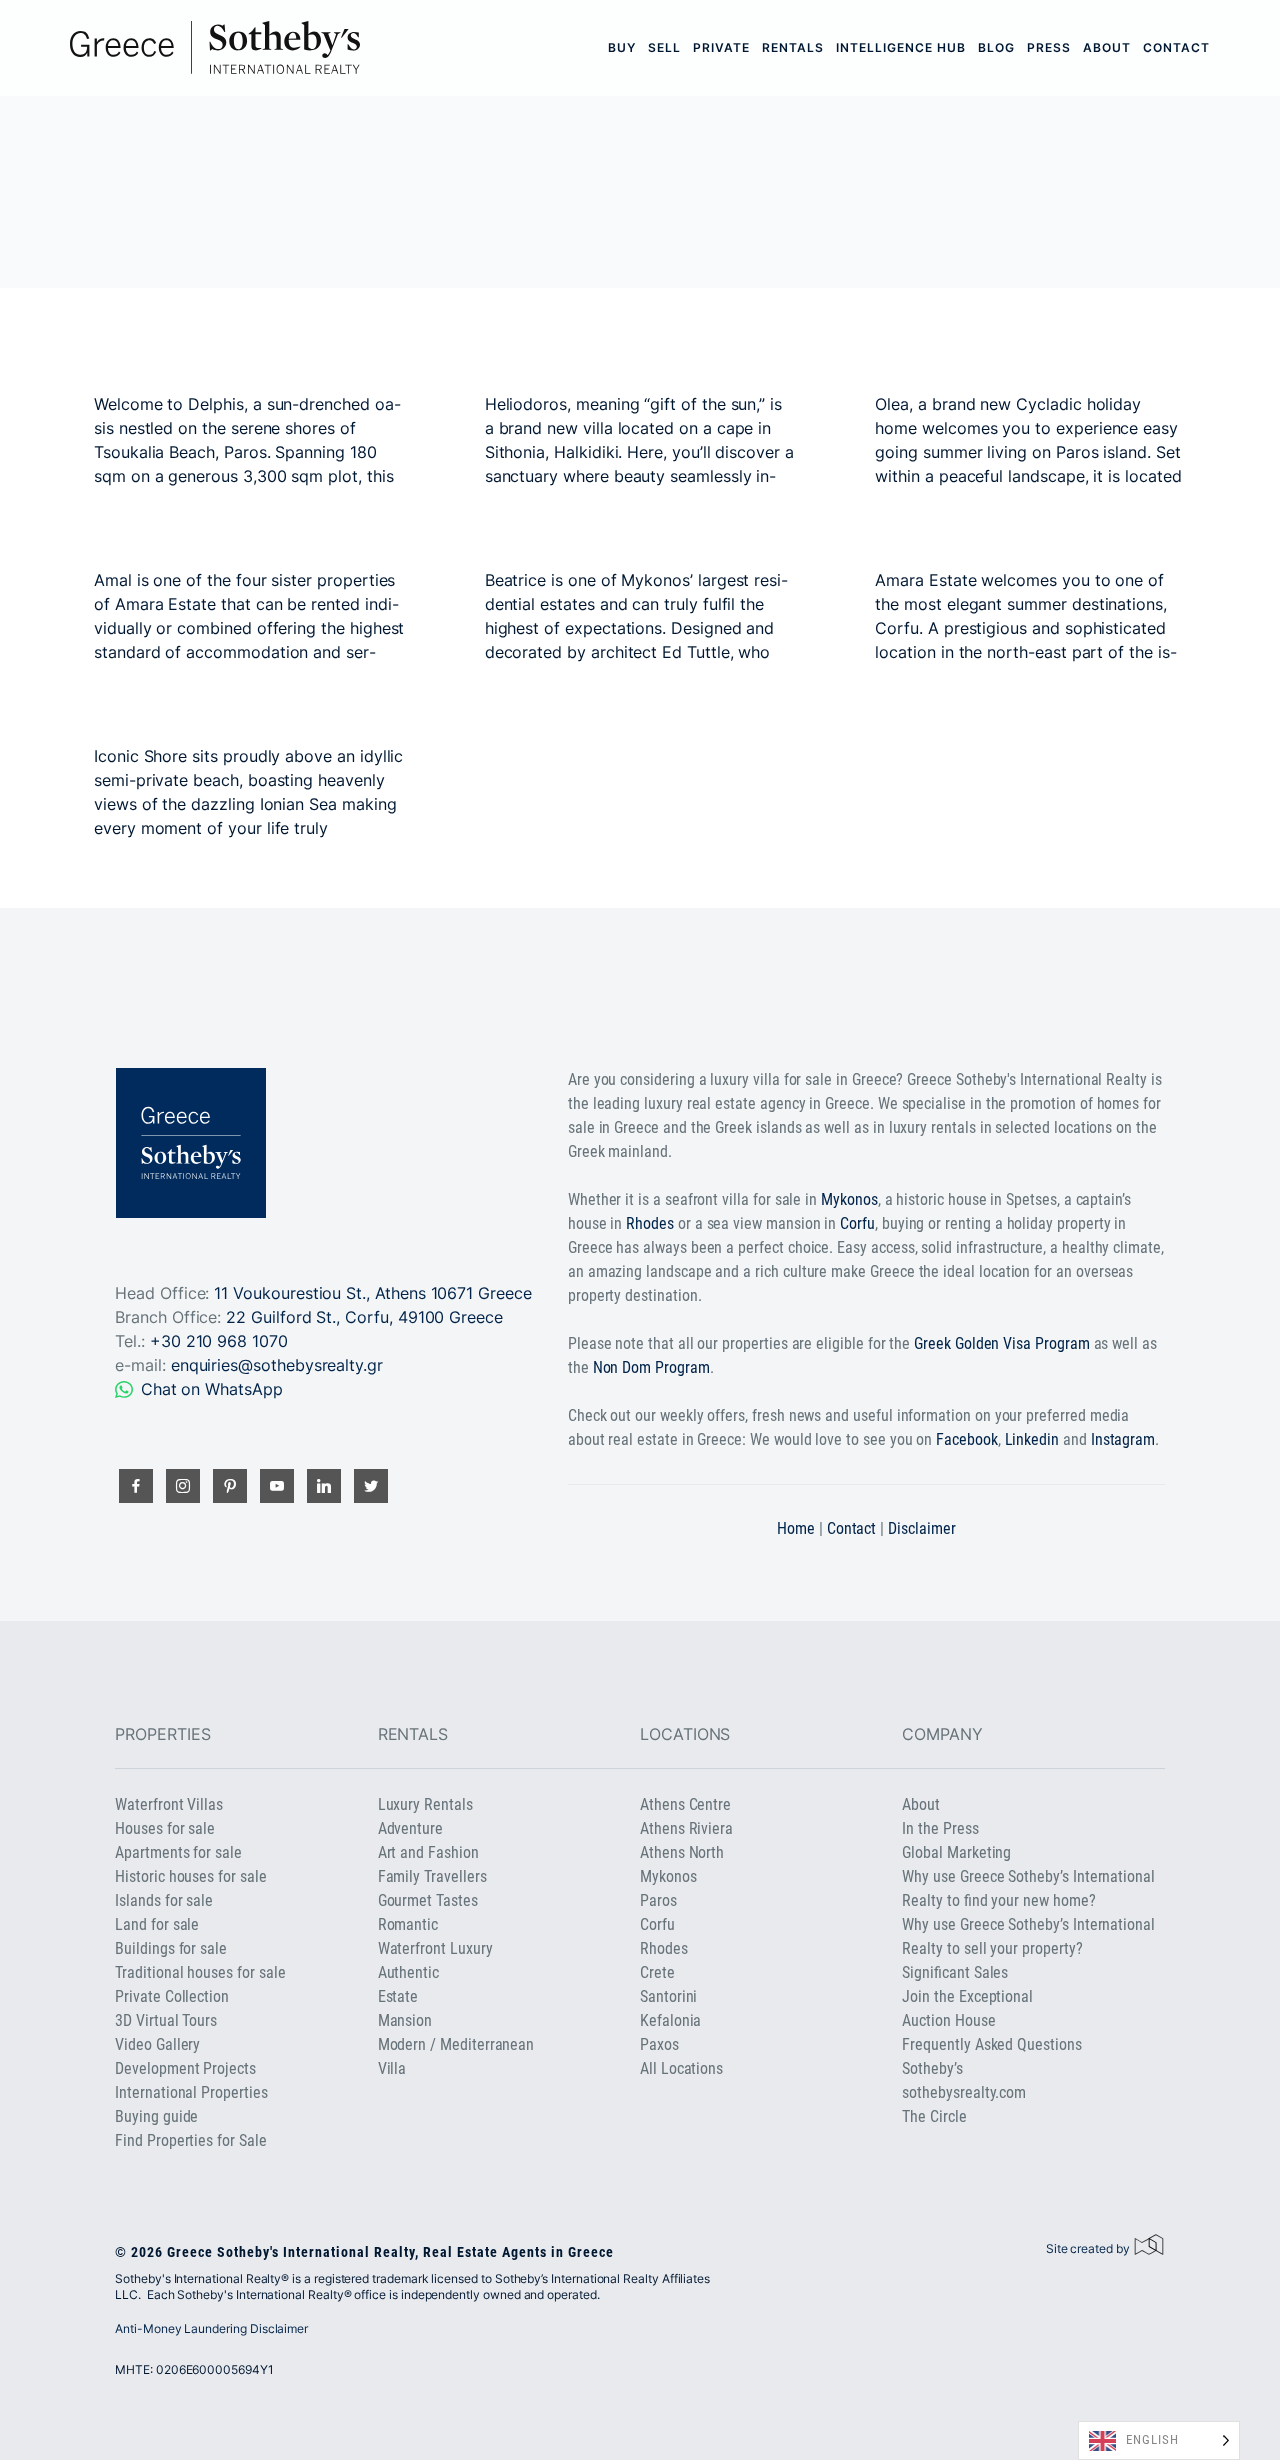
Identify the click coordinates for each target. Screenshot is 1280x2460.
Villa (392, 2068)
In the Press (940, 1828)
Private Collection (172, 1996)
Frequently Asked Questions (991, 2044)
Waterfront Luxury (435, 1948)
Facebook (967, 1439)
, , (364, 1317)
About (1107, 47)
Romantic (408, 1924)
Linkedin (1032, 1439)
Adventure (410, 1828)
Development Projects (185, 2068)
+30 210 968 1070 (219, 1341)
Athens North (682, 1852)
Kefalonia (670, 2020)
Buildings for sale (171, 1948)
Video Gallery (157, 2044)
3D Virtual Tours (166, 2020)
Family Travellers (432, 1876)
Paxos (659, 2044)
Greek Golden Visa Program (1001, 1343)
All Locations (681, 2068)
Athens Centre (685, 1804)
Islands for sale (164, 1900)
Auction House (948, 2020)
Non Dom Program (651, 1367)
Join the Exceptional (967, 1996)
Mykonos (849, 1199)
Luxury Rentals (425, 1804)
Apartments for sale (178, 1852)
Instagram (1123, 1439)
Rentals (793, 47)
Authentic (408, 1972)
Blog (996, 47)
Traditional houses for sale (200, 1972)
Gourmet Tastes (428, 1900)
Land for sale (157, 1924)
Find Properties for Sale (190, 2140)
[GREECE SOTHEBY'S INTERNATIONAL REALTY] (215, 47)
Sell (664, 47)
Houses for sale (165, 1828)
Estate (398, 1996)
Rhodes (650, 1223)
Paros (658, 1900)
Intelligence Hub (901, 47)
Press (1049, 47)
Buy (622, 47)
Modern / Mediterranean (456, 2044)
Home (796, 1528)
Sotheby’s (932, 2068)
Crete (657, 1972)
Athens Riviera (686, 1828)
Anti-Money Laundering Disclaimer (211, 2328)
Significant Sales (955, 1972)
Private (721, 47)
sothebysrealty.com (964, 2092)
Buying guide (156, 2116)
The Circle (934, 2116)
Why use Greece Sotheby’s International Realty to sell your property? (1028, 1936)
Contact (1176, 47)
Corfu (857, 1223)
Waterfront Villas (169, 1804)
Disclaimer (921, 1528)
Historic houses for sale (190, 1876)
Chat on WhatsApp (212, 1389)
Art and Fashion (428, 1852)
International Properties (191, 2092)
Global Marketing (956, 1852)
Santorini (668, 1996)
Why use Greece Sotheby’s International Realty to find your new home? (1028, 1888)
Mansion (405, 2020)
